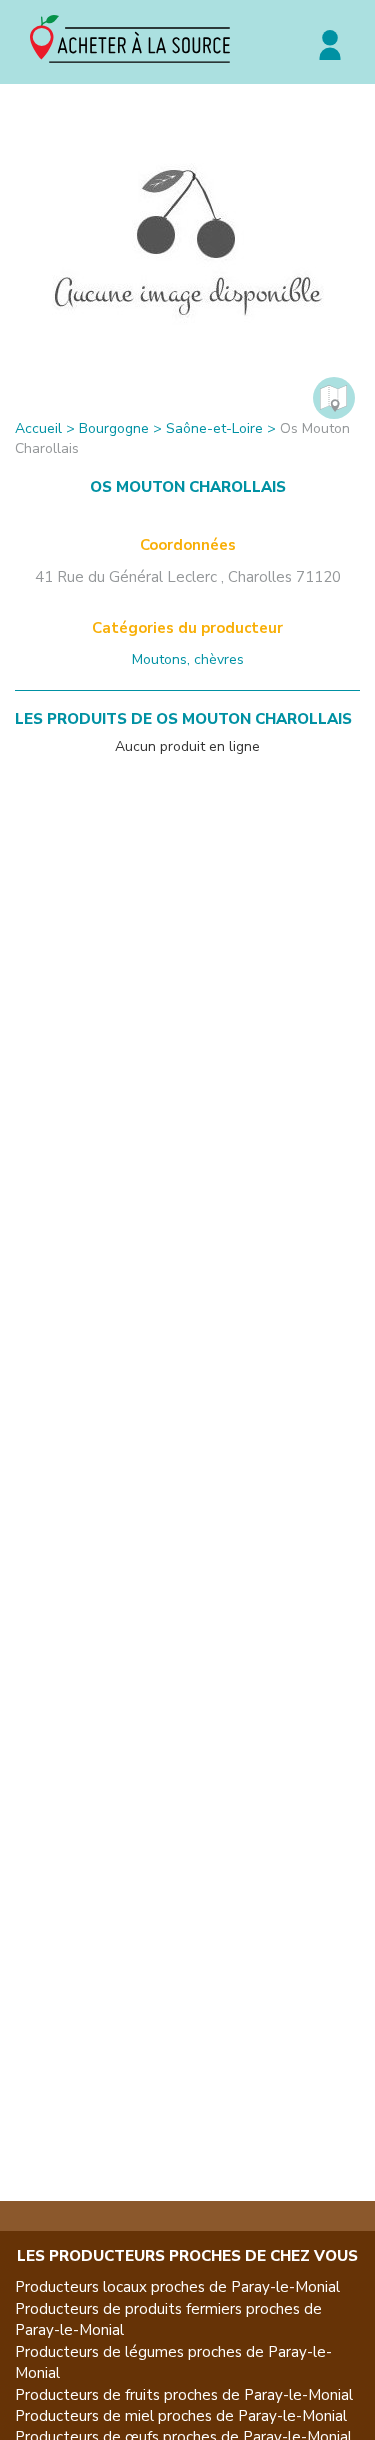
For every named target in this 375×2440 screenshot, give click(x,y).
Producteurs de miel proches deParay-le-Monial (181, 2416)
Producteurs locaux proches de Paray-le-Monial (177, 2287)
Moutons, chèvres (188, 659)
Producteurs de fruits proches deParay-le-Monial (184, 2395)
